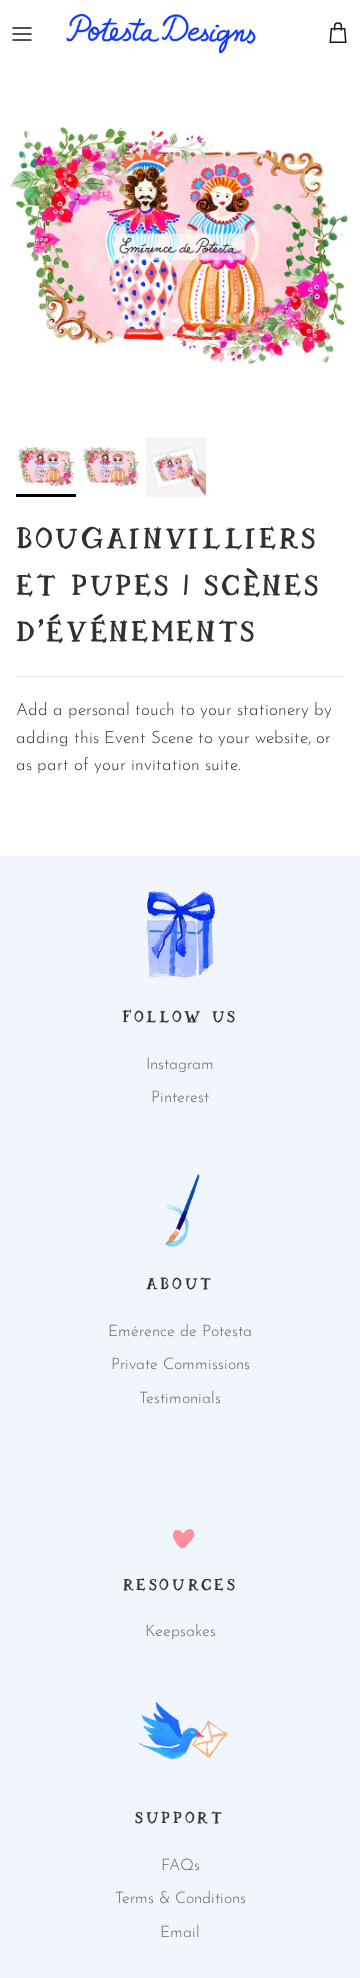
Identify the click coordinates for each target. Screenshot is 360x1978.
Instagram (180, 1065)
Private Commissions (180, 1365)
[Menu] (22, 34)
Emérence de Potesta (180, 1332)
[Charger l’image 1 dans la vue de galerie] (180, 247)
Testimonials (180, 1399)
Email (180, 1933)
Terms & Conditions (180, 1899)
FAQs (180, 1866)
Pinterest (180, 1098)
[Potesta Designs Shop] (161, 33)
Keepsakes (180, 1632)
